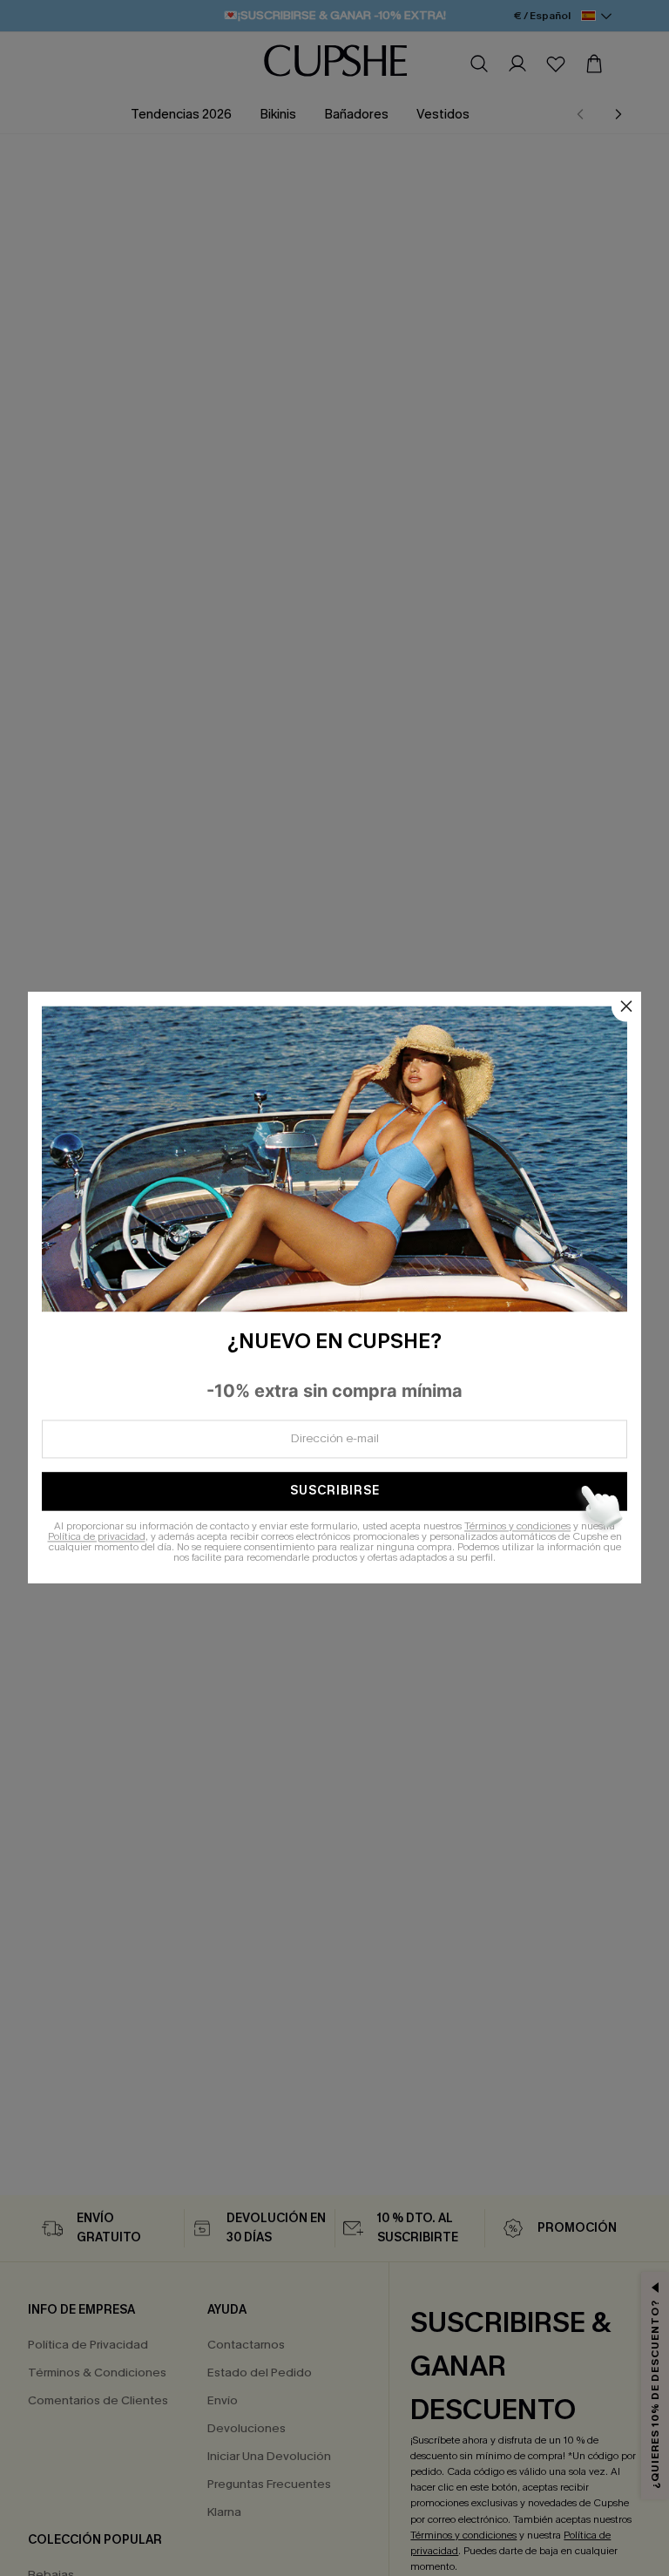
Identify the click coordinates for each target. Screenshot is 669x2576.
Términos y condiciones (517, 1527)
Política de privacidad (97, 1537)
